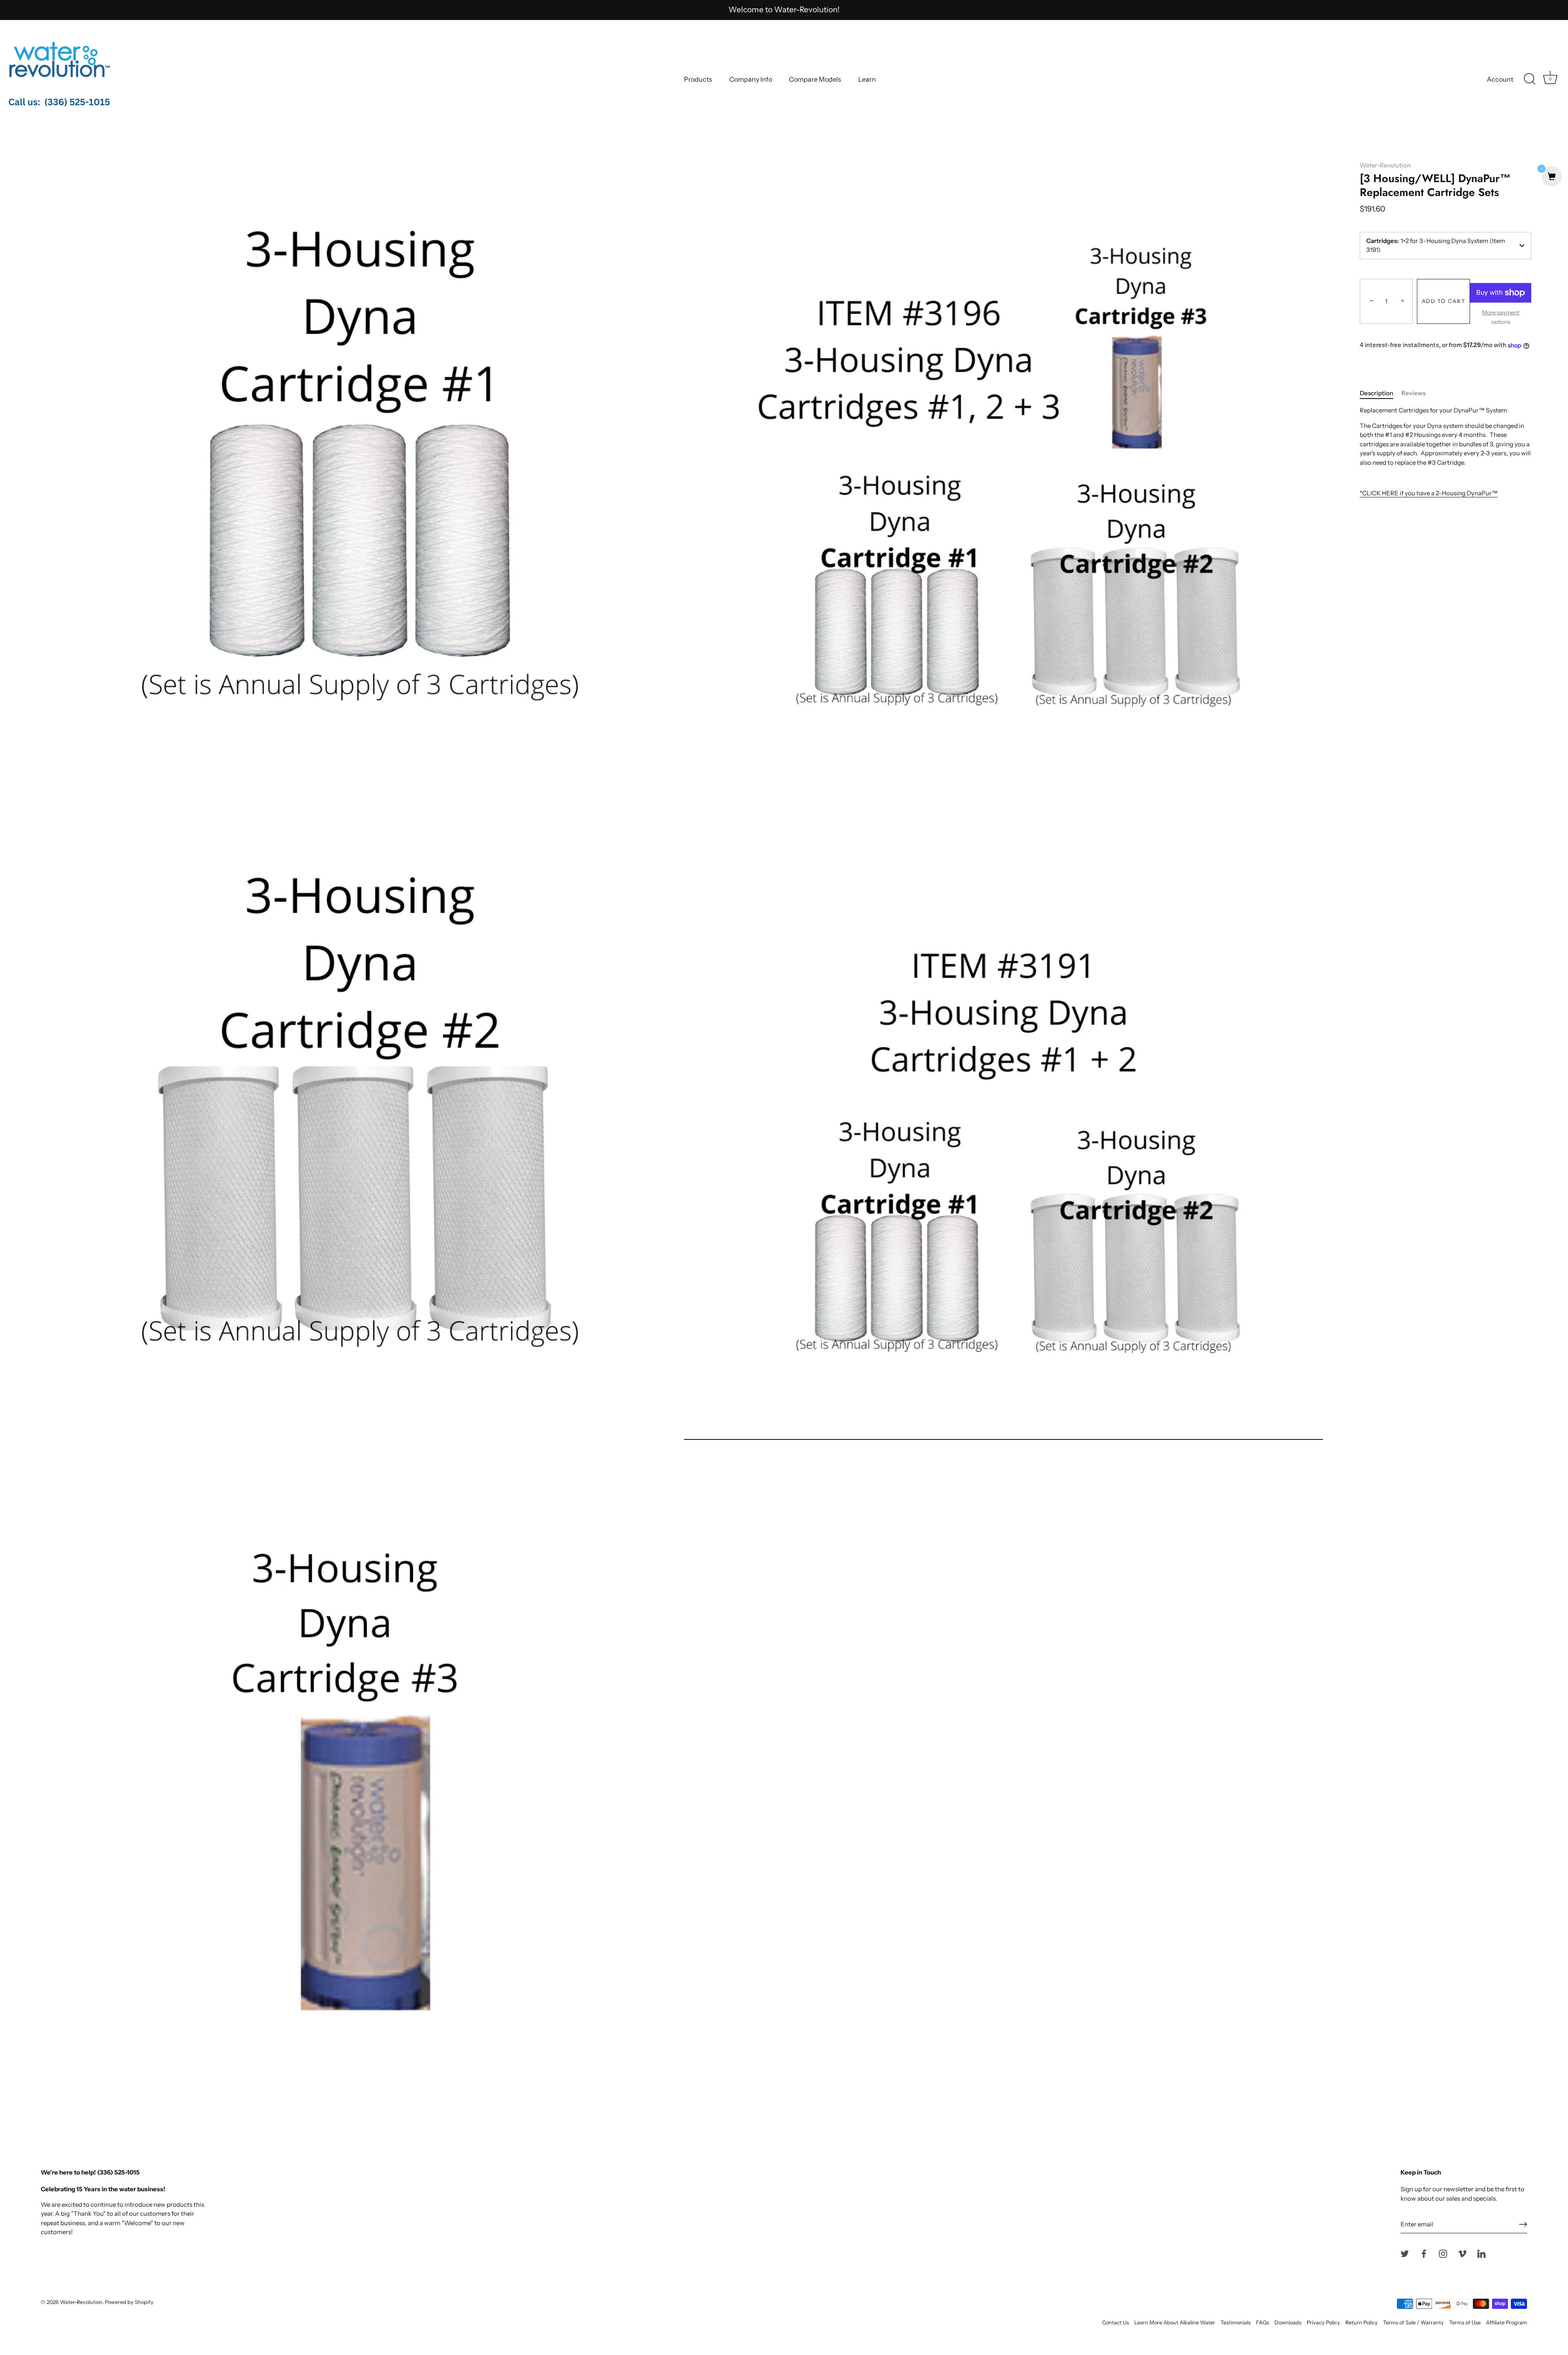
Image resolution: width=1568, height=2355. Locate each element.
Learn (867, 79)
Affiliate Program (1507, 2323)
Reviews (1413, 393)
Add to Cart (1444, 301)
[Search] (1530, 79)
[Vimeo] (1462, 2253)
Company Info (751, 79)
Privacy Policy (1323, 2323)
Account (1500, 79)
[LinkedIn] (1481, 2253)
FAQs (1263, 2323)
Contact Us (1116, 2323)
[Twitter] (1405, 2253)
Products (698, 79)
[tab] (1381, 393)
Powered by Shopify (129, 2302)
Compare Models (815, 79)
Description (1376, 393)
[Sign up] (1523, 2224)
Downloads (1288, 2323)
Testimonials (1236, 2323)
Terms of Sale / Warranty (1413, 2323)
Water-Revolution (1385, 165)
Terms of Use (1465, 2323)
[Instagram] (1443, 2253)
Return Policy (1362, 2323)
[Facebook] (1424, 2253)
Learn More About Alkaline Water (1175, 2323)
